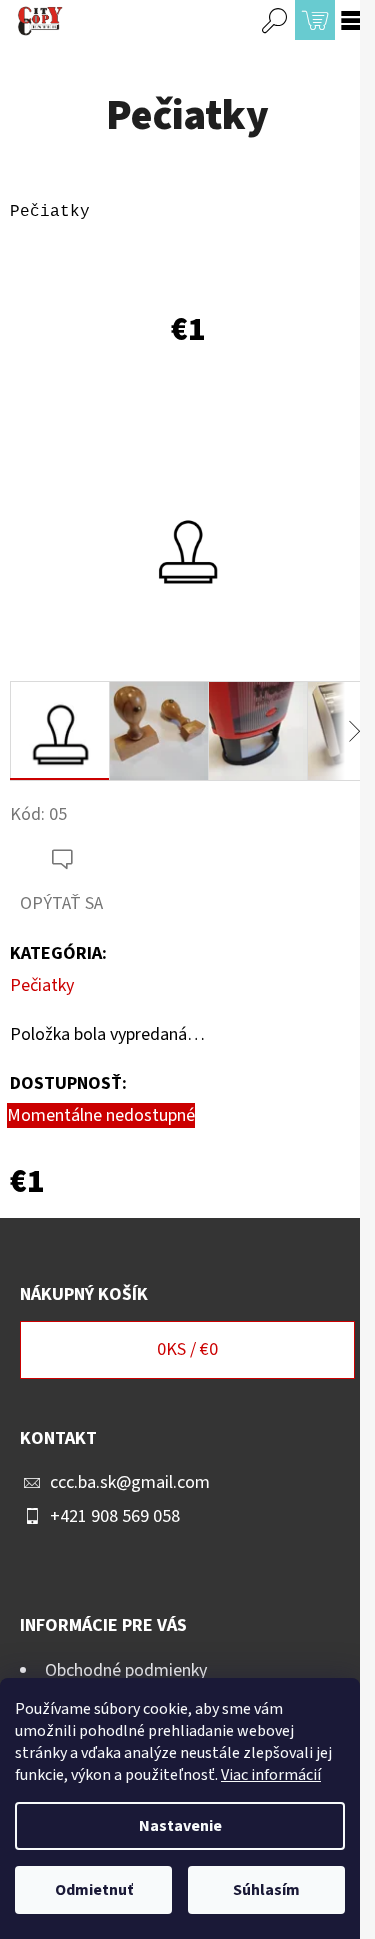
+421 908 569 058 (115, 1516)
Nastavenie (180, 1826)
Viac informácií (271, 1775)
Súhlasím (266, 1890)
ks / (187, 1349)
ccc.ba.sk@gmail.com (130, 1482)
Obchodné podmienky (126, 1670)
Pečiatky (42, 985)
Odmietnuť (94, 1890)
